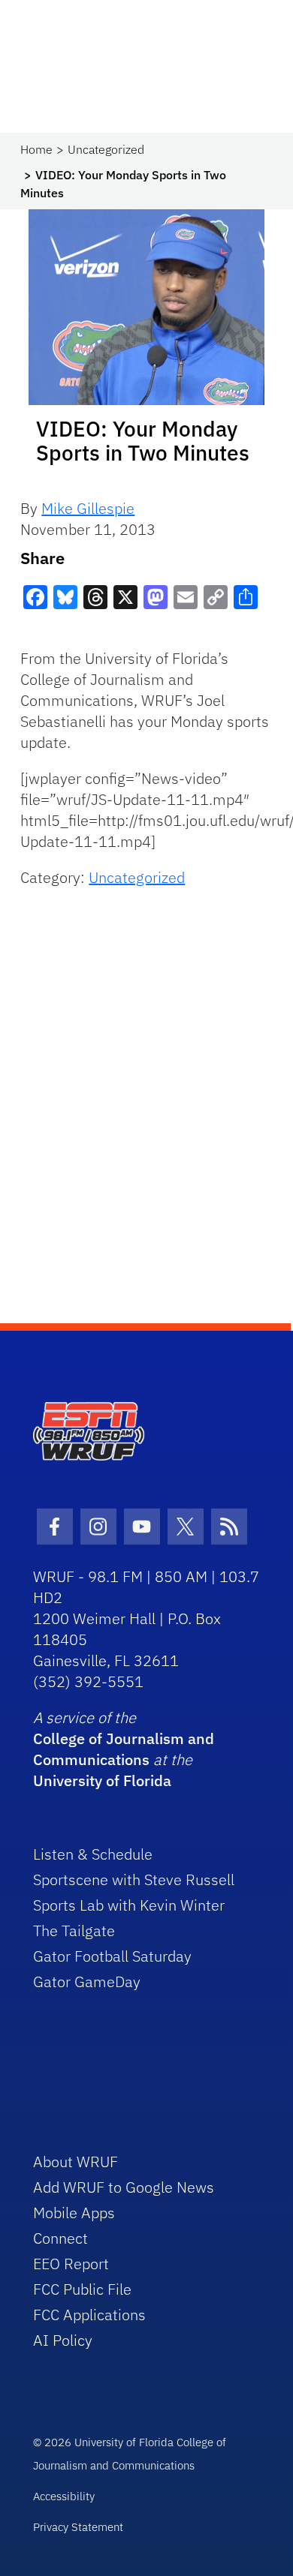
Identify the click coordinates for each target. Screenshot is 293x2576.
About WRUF (76, 2162)
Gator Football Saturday (112, 1956)
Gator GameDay (87, 1982)
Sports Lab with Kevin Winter (129, 1905)
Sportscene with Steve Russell (134, 1879)
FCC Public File (82, 2289)
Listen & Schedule (93, 1854)
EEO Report (71, 2264)
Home (36, 149)
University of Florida (102, 1780)
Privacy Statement (78, 2527)
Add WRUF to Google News (124, 2187)
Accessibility (64, 2496)
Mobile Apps (74, 2213)
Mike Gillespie (88, 508)
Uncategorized (106, 149)
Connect (60, 2238)
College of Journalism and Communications (124, 1749)
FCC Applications (89, 2315)
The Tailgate (74, 1930)
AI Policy (63, 2340)
